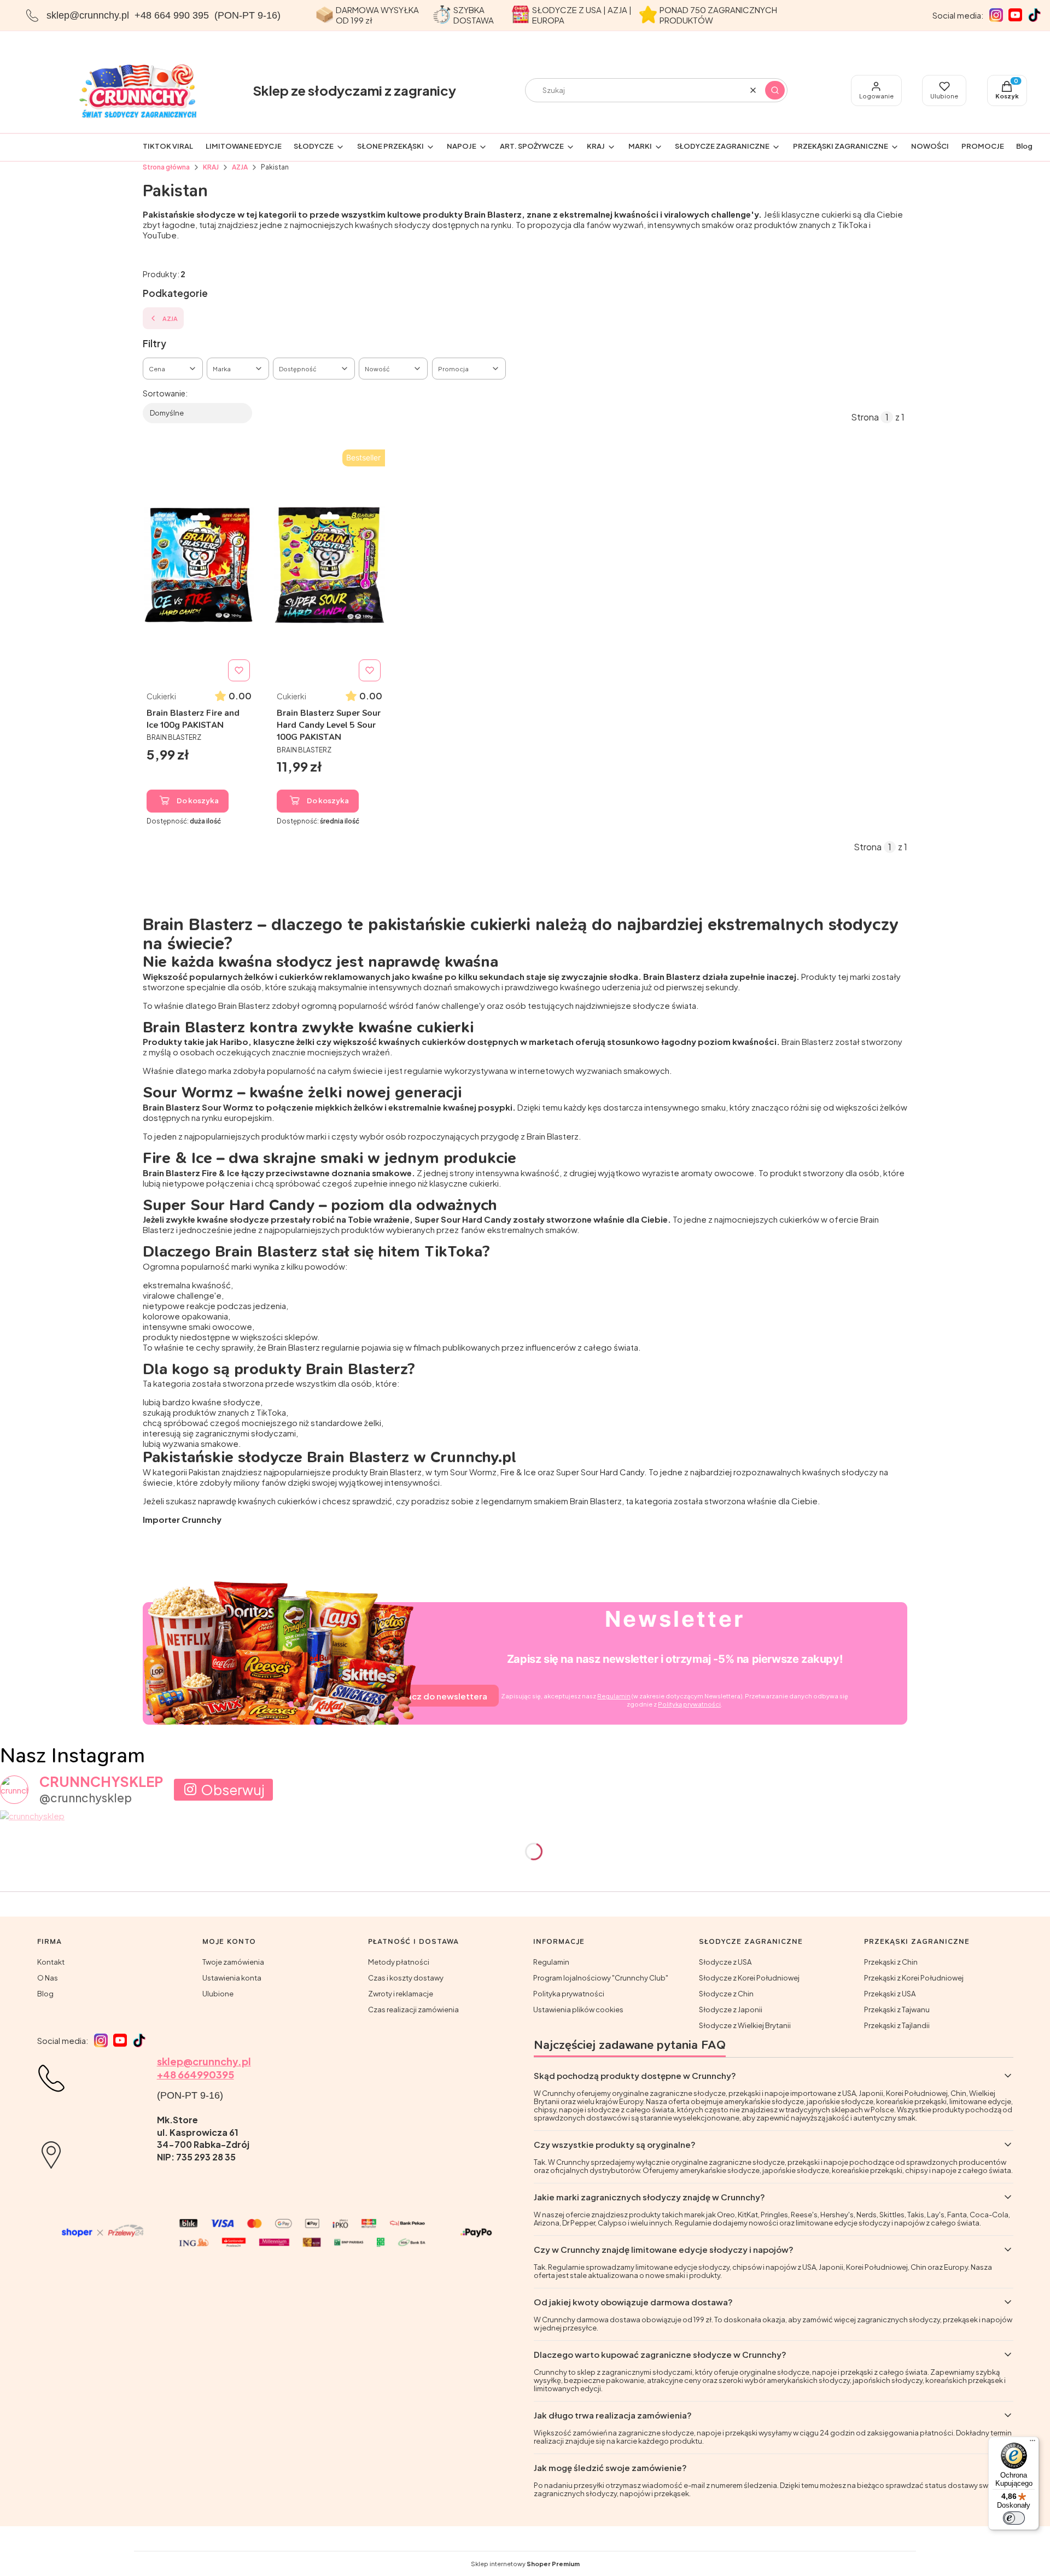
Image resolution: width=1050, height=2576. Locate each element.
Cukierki (161, 696)
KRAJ (211, 167)
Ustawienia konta (232, 1978)
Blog (45, 1994)
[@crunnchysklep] (14, 1790)
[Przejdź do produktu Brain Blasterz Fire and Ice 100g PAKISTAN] (199, 565)
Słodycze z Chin (726, 1994)
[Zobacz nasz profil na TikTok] (1034, 15)
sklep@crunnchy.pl (88, 15)
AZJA (240, 167)
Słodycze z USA (725, 1962)
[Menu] (1032, 2443)
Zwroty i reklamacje (401, 1994)
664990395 (205, 2074)
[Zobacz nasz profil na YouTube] (1015, 15)
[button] (775, 90)
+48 (167, 2074)
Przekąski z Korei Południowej (914, 1978)
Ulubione (218, 1994)
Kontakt (51, 1962)
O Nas (48, 1978)
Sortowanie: (165, 393)
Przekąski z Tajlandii (897, 2025)
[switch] (1014, 2518)
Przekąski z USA (890, 1994)
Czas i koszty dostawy (406, 1978)
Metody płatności (399, 1962)
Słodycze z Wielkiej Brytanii (745, 2025)
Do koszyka (198, 801)
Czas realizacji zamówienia (413, 2010)
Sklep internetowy (525, 2564)
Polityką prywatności (689, 1704)
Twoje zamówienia (233, 1962)
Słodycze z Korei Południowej (749, 1978)
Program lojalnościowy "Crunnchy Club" (601, 1978)
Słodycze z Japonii (731, 2010)
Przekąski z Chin (891, 1962)
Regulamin (614, 1696)
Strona (865, 417)
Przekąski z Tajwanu (897, 2010)
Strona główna (166, 167)
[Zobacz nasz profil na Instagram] (996, 15)
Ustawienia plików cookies (578, 2010)
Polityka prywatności (569, 1994)
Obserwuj (233, 1790)
